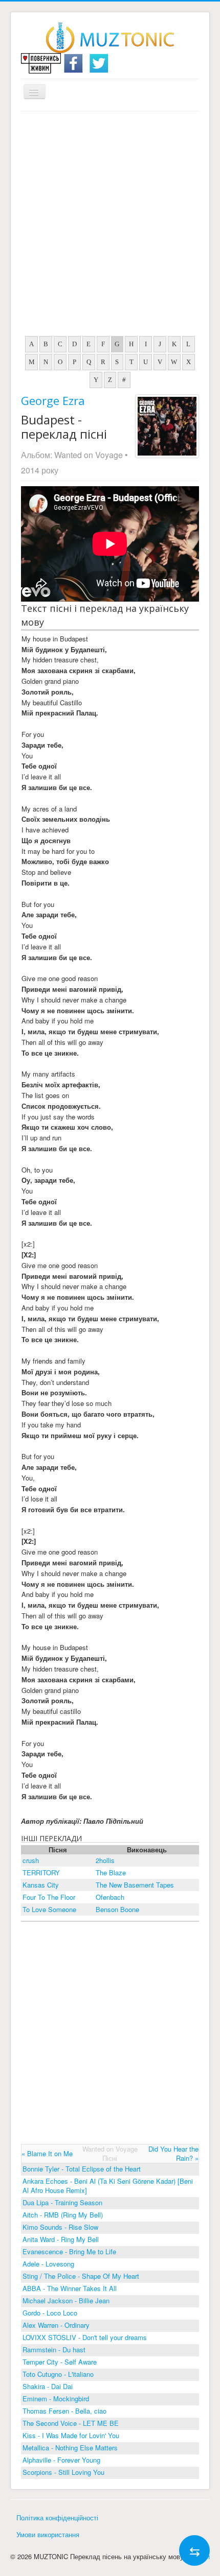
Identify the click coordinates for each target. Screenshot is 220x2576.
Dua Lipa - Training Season (62, 2202)
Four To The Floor (49, 1897)
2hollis (105, 1860)
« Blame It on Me (47, 2153)
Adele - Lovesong (48, 2264)
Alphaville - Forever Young (61, 2460)
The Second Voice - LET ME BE (71, 2423)
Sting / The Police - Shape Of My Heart (81, 2276)
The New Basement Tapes (135, 1885)
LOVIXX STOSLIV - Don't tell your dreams (85, 2337)
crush (31, 1860)
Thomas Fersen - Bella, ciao (64, 2411)
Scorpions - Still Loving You (63, 2472)
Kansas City (41, 1885)
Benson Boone (117, 1909)
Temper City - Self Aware (60, 2362)
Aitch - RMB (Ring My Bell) (63, 2215)
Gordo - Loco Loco (50, 2313)
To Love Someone (49, 1909)
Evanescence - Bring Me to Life (69, 2251)
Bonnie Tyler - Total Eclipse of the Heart (82, 2169)
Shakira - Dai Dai (48, 2386)
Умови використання (48, 2534)
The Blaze (111, 1873)
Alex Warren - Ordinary (56, 2325)
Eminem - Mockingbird (56, 2399)
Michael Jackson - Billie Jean (66, 2300)
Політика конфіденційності (57, 2518)
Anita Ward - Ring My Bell (61, 2239)
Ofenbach (110, 1897)
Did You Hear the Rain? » (173, 2153)
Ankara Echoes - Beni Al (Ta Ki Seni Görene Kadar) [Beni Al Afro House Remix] (108, 2186)
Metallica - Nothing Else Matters (70, 2448)
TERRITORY (41, 1873)
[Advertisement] (110, 226)
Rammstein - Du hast (54, 2350)
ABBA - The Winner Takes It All (70, 2288)
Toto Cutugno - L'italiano (58, 2374)
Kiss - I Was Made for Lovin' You (71, 2435)
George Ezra (53, 400)
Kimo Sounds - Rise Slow (60, 2227)
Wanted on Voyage (89, 455)
